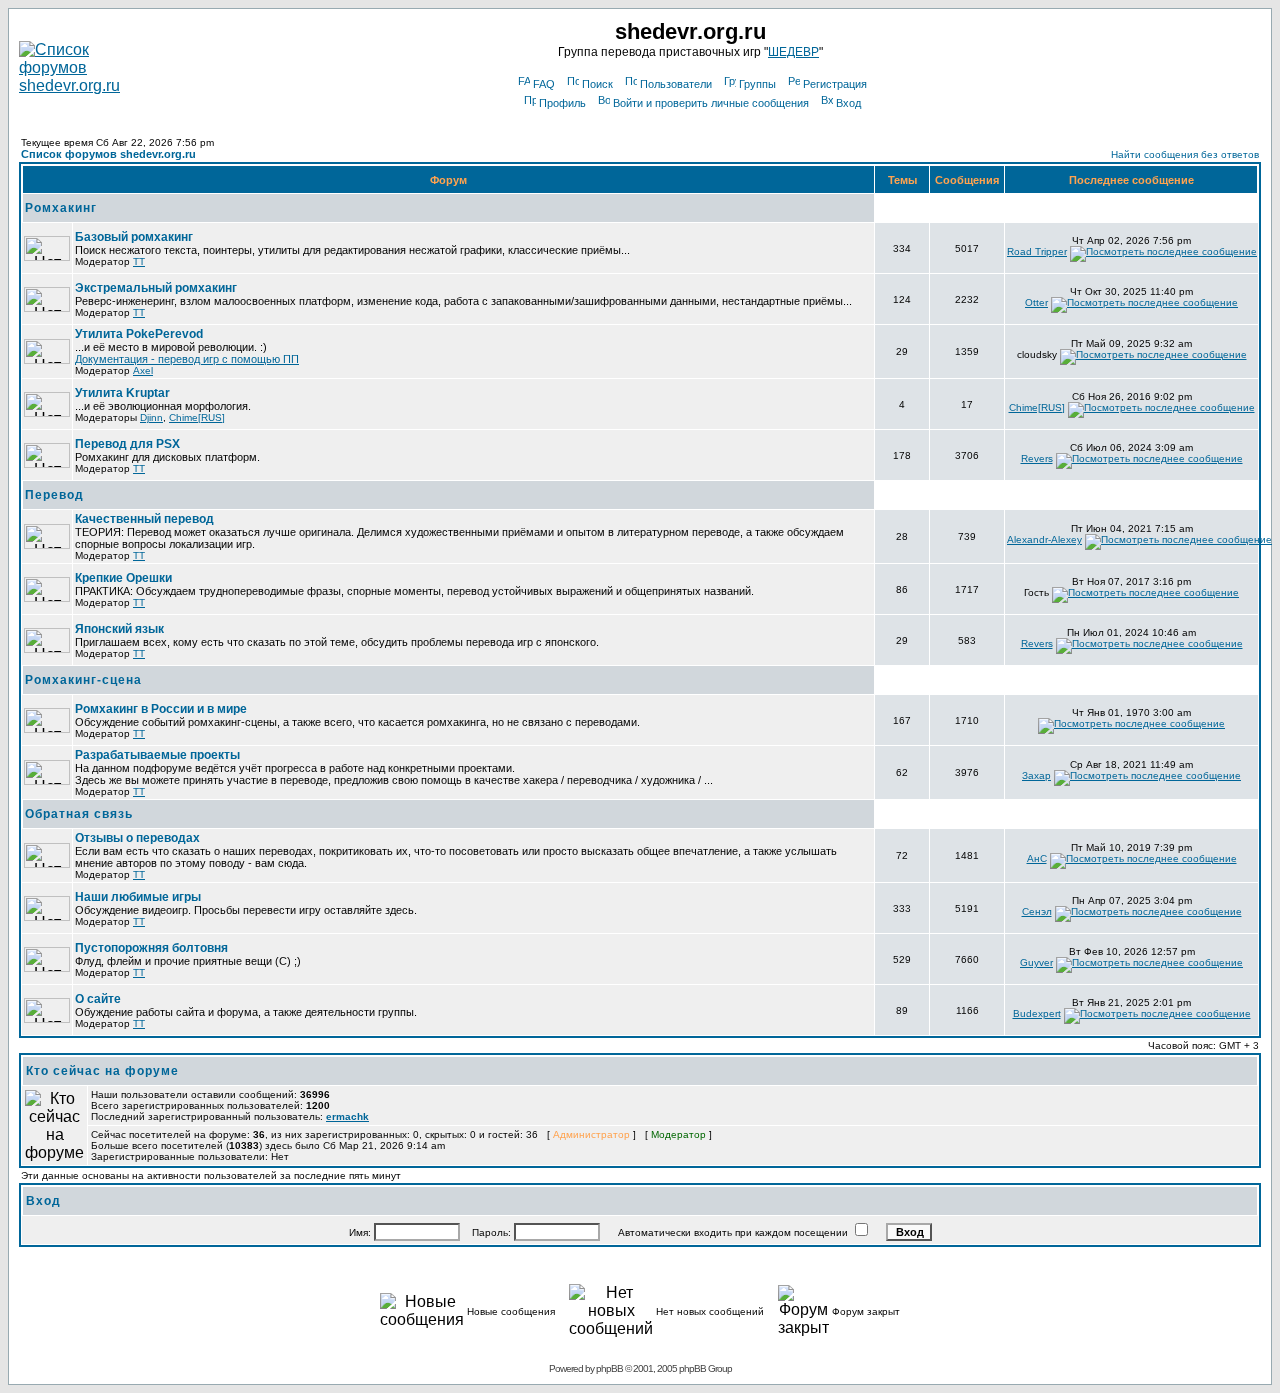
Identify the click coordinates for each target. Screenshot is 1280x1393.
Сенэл (1037, 911)
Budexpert (1037, 1013)
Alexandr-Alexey (1044, 539)
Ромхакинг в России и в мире (161, 709)
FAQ (544, 84)
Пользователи (676, 84)
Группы (757, 84)
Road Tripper (1037, 251)
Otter (1036, 302)
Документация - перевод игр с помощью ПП (187, 359)
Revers (1037, 458)
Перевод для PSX (127, 444)
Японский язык (119, 629)
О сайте (98, 999)
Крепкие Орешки (123, 578)
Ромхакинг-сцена (83, 680)
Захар (1036, 775)
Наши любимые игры (138, 897)
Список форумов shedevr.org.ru (108, 154)
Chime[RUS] (197, 417)
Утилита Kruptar (122, 393)
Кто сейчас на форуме (102, 1071)
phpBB (609, 1368)
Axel (143, 370)
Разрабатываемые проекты (157, 755)
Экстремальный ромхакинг (156, 288)
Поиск (597, 84)
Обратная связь (79, 814)
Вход (848, 103)
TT (139, 261)
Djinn (151, 417)
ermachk (347, 1116)
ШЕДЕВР (793, 52)
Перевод (54, 495)
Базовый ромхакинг (134, 237)
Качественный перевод (144, 519)
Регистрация (835, 84)
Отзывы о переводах (137, 838)
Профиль (562, 103)
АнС (1037, 858)
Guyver (1036, 962)
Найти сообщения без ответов (1185, 154)
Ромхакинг (61, 208)
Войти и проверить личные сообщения (711, 103)
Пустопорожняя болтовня (151, 948)
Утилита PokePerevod (139, 334)
